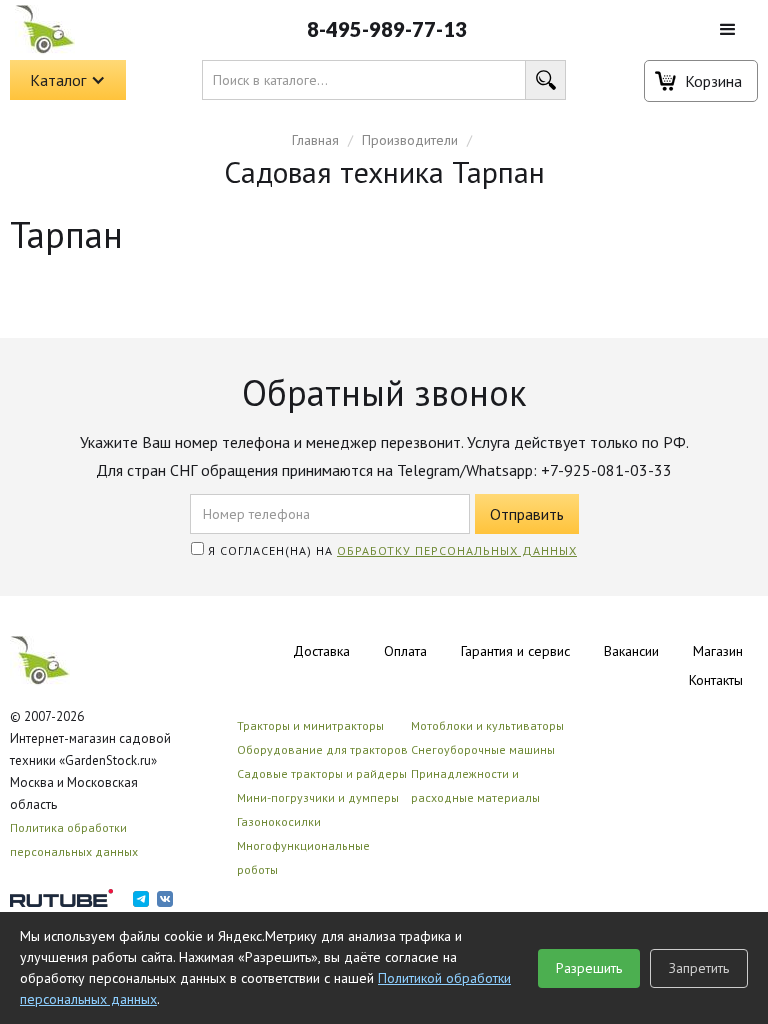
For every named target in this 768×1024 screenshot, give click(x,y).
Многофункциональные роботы (303, 857)
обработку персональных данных (457, 550)
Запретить (699, 968)
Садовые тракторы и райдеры (322, 773)
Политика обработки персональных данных (74, 839)
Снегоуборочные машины (483, 749)
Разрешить (589, 968)
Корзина (713, 81)
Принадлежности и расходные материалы (475, 785)
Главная (315, 140)
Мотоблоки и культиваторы (487, 725)
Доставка (321, 651)
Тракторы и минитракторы (310, 725)
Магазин (718, 651)
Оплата (405, 651)
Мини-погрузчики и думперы (318, 797)
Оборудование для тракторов (322, 749)
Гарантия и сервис (515, 651)
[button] (728, 30)
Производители (410, 140)
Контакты (716, 680)
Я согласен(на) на (390, 550)
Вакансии (631, 651)
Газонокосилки (279, 821)
